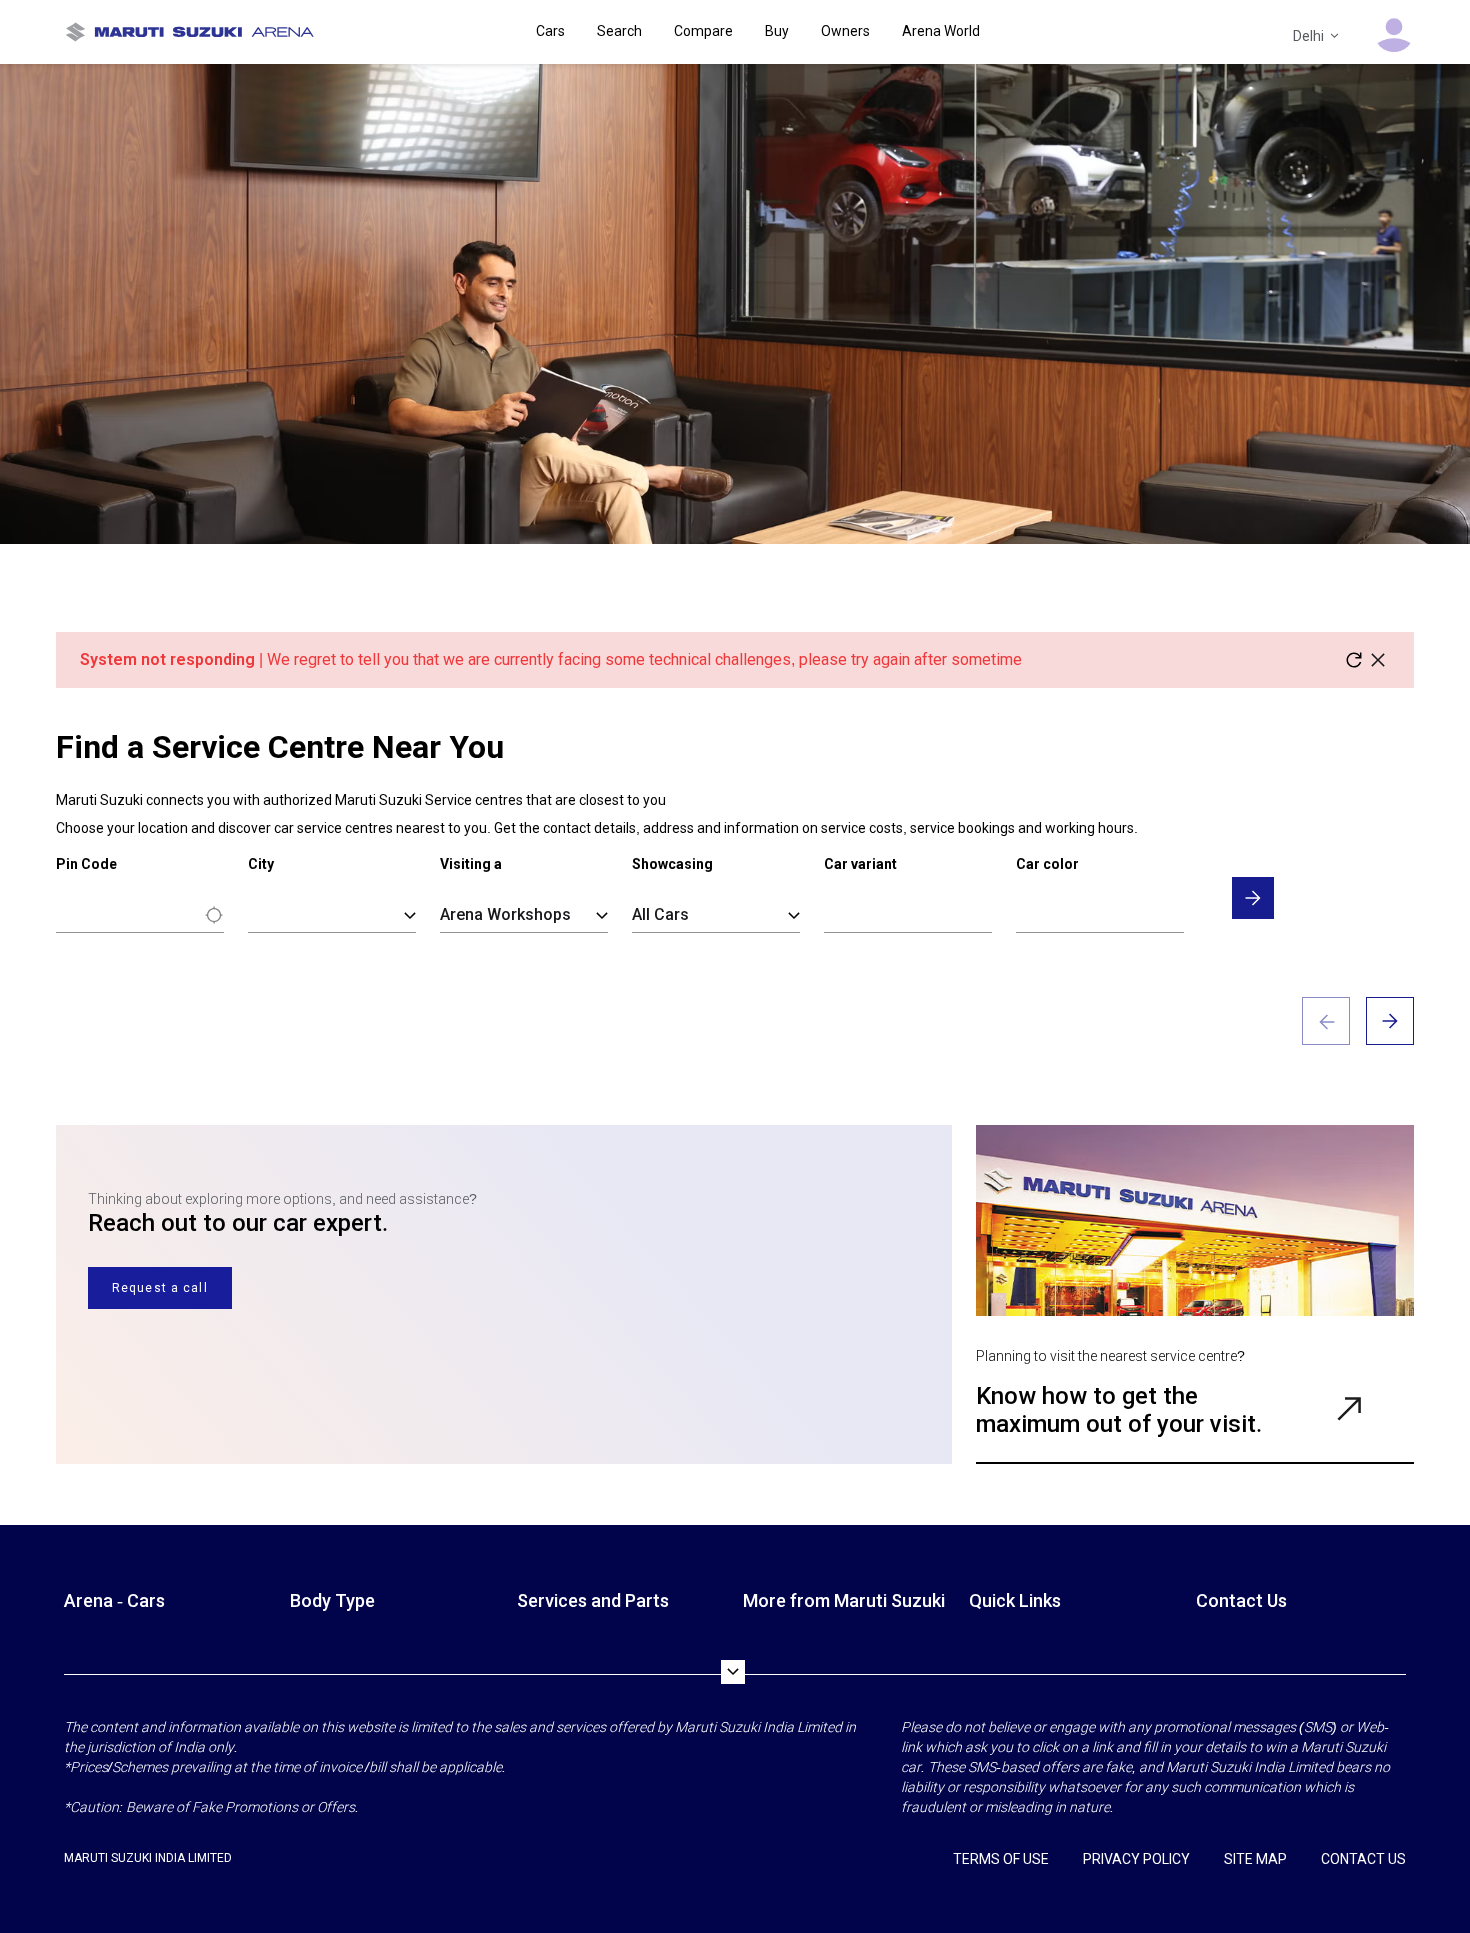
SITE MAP (1255, 1859)
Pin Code (86, 864)
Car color (1047, 864)
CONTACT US (1363, 1859)
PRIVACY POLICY (1136, 1859)
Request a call (160, 1288)
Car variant (860, 864)
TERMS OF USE (1001, 1859)
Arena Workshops (505, 914)
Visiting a (471, 864)
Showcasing (672, 864)
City (261, 864)
